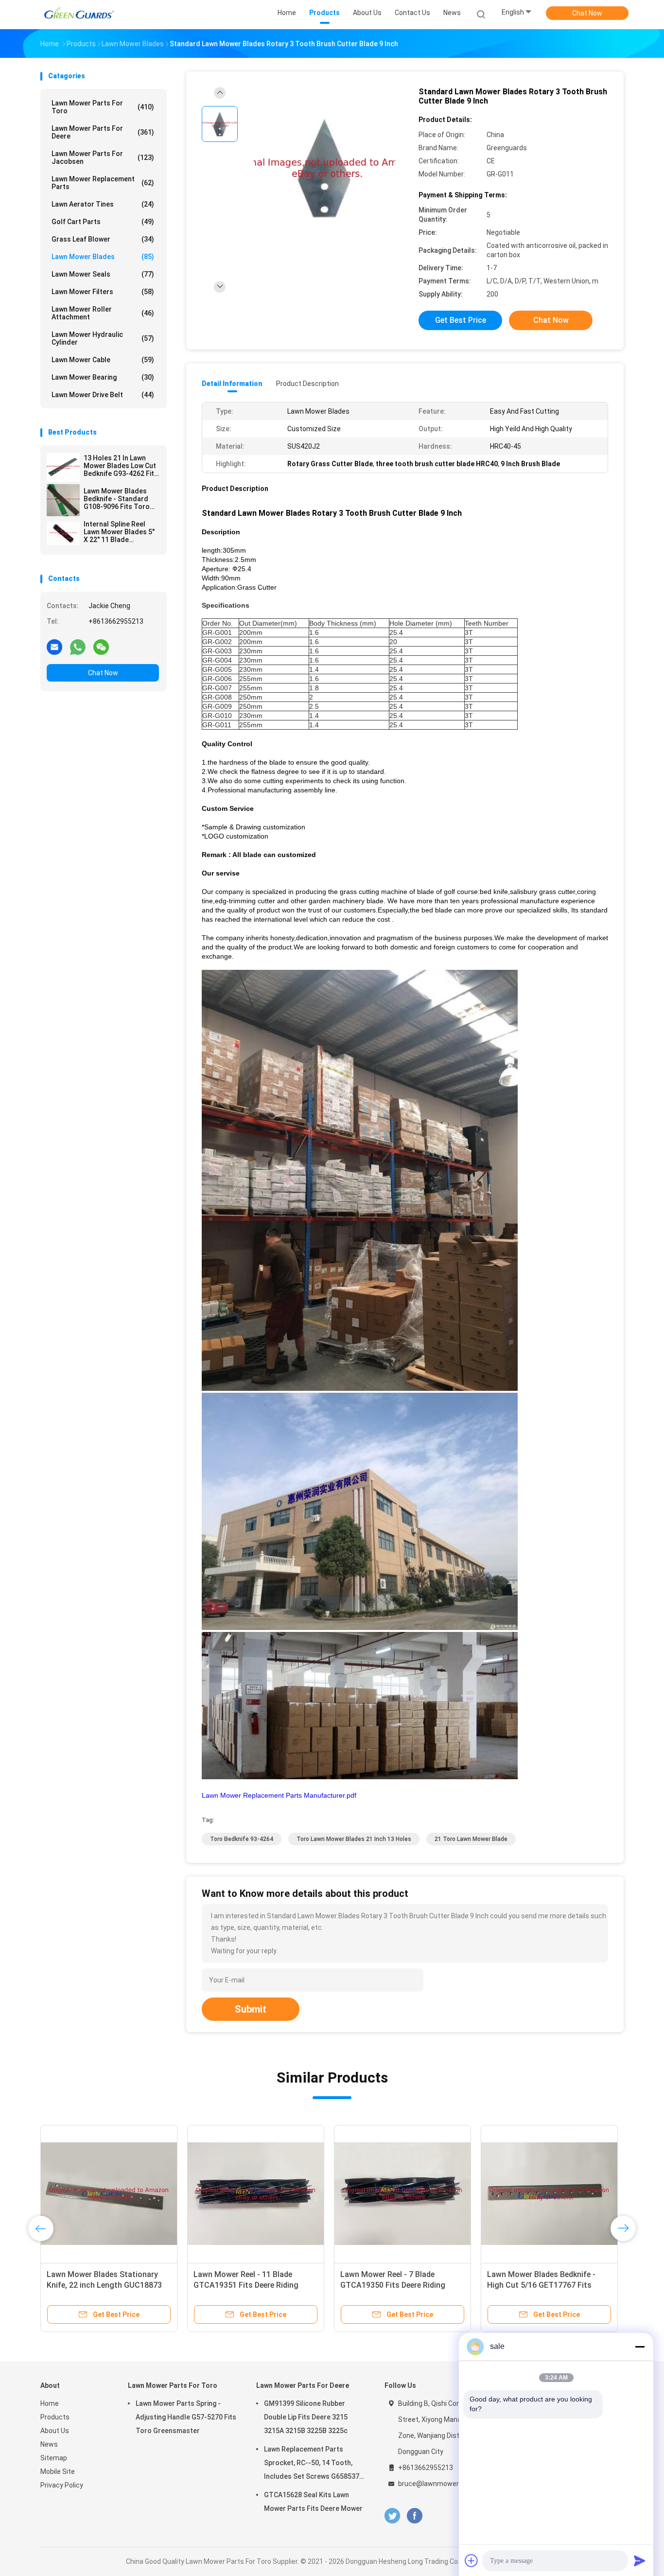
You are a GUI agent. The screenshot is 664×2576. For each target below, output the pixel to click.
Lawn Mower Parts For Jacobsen (103, 158)
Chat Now (587, 13)
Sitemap (54, 2458)
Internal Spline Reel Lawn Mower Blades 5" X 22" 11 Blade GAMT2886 (119, 532)
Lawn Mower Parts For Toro (103, 107)
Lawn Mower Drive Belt (103, 395)
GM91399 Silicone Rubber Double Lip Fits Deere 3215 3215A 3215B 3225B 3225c (306, 2417)
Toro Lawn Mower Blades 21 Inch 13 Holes (354, 1839)
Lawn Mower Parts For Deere (103, 132)
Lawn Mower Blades (103, 257)
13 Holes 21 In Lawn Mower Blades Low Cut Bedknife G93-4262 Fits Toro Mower (121, 466)
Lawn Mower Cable (103, 360)
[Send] (640, 2560)
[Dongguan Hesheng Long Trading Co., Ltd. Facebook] (414, 2516)
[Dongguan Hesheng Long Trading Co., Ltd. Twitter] (392, 2516)
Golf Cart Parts (103, 222)
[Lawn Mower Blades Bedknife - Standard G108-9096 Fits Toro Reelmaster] (63, 500)
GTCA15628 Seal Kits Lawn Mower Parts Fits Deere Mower (313, 2502)
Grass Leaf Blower (103, 239)
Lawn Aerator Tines (103, 204)
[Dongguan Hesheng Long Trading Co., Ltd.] (78, 15)
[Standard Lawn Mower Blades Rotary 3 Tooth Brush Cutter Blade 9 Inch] (324, 169)
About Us (55, 2431)
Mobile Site (58, 2471)
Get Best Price (461, 320)
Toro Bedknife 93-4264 (242, 1839)
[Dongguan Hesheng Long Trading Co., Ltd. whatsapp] (78, 647)
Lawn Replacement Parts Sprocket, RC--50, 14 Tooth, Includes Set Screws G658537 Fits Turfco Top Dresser (312, 2464)
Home (50, 2403)
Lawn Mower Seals (103, 274)
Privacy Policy (62, 2485)
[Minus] (640, 2347)
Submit (251, 2009)
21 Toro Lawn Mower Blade (471, 1839)
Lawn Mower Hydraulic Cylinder (103, 338)
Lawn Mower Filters (103, 292)
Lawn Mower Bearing (103, 377)
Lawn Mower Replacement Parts (103, 183)
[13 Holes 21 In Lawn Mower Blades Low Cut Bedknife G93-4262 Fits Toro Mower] (63, 467)
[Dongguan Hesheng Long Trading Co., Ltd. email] (54, 647)
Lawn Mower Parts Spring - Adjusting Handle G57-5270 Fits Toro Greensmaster (186, 2417)
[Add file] (472, 2560)
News (49, 2444)
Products (55, 2417)
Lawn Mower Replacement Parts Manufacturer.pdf (279, 1795)
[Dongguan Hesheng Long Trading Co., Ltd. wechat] (101, 647)
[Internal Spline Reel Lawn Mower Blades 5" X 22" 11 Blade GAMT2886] (63, 533)
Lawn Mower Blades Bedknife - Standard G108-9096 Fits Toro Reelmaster (117, 499)
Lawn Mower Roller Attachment (103, 313)
